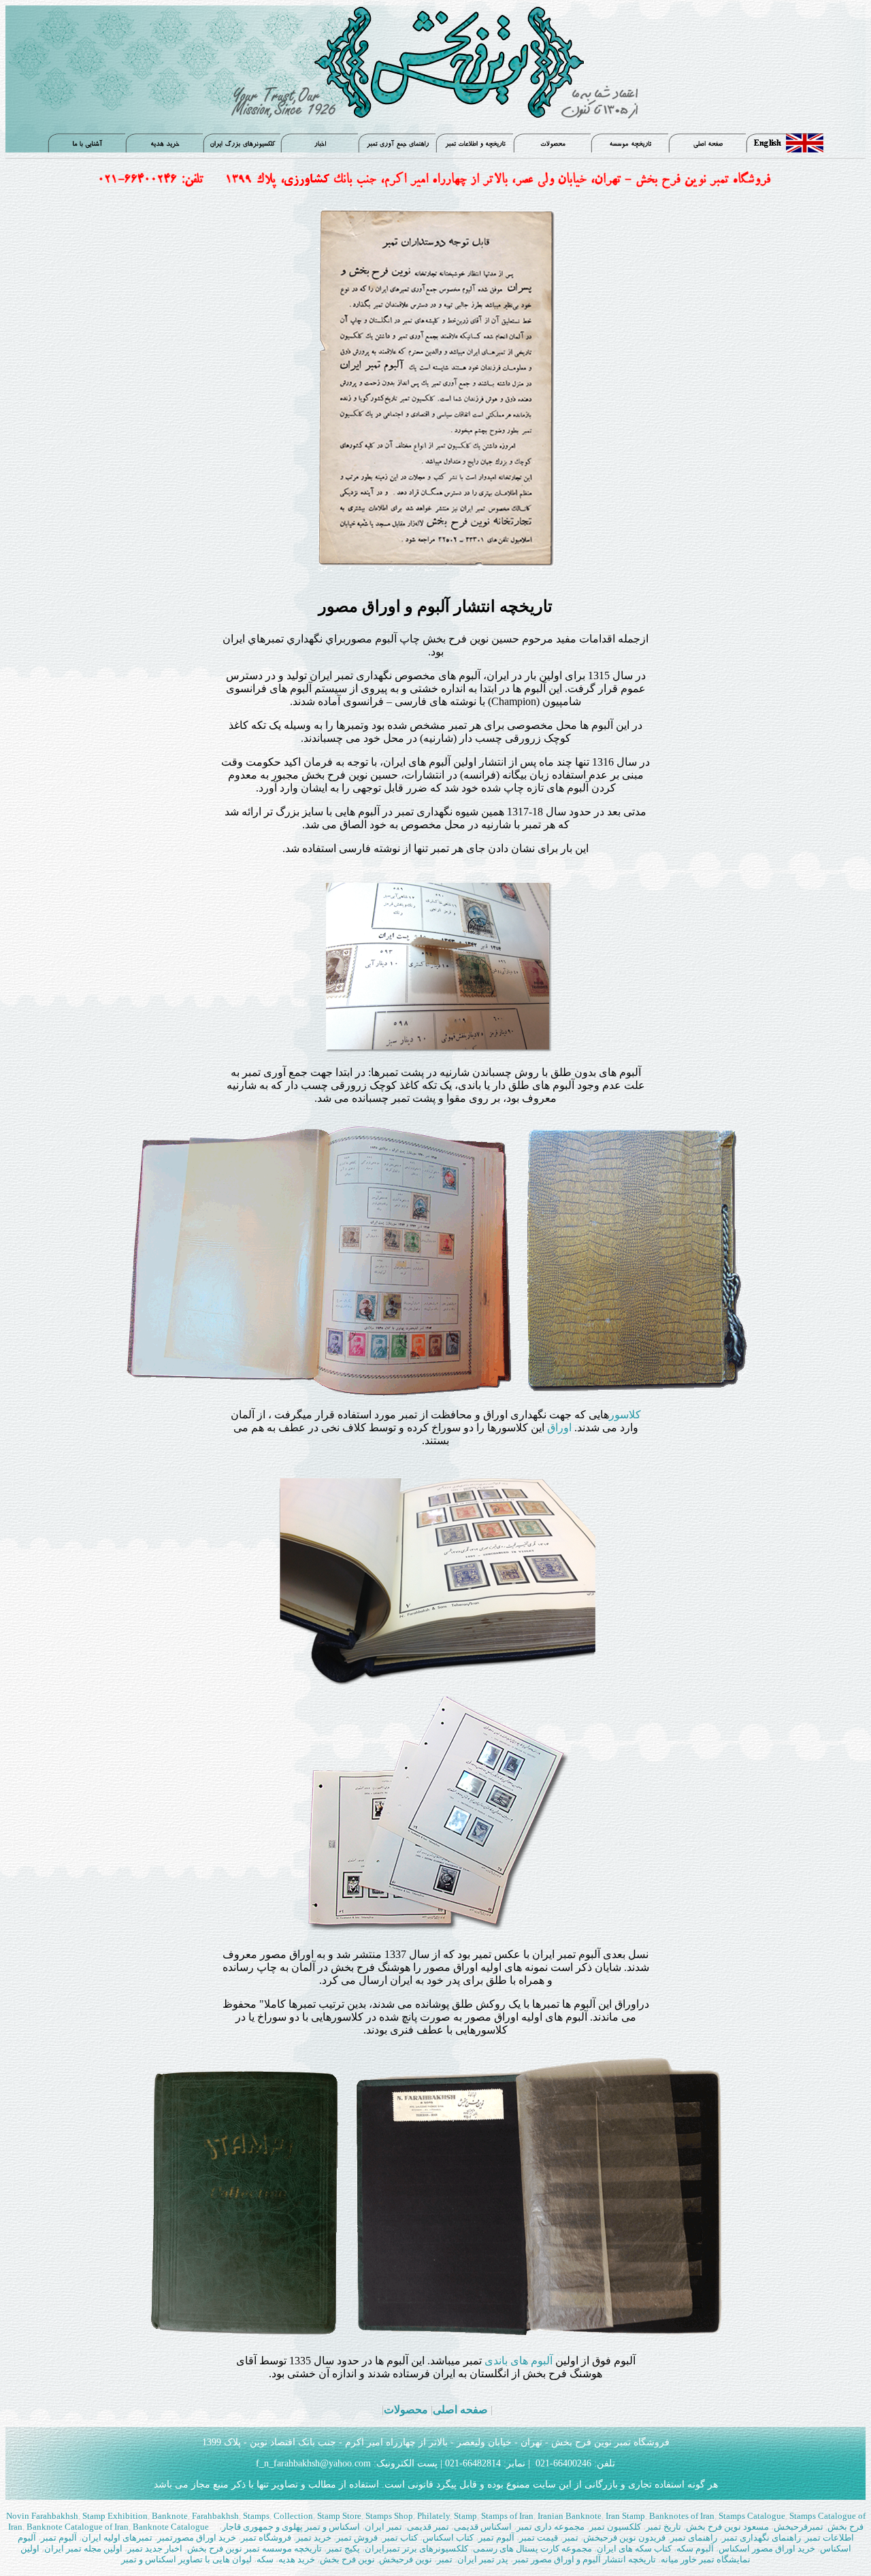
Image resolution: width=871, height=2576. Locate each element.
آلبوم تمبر (496, 2538)
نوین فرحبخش (406, 2559)
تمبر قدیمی (429, 2527)
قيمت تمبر (539, 2538)
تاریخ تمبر (663, 2527)
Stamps (256, 2516)
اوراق (559, 1428)
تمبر (572, 2538)
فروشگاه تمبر (266, 2538)
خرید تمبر (314, 2538)
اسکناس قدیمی (483, 2527)
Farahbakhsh (215, 2516)
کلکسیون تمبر (615, 2527)
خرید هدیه (298, 2559)
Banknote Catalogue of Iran (77, 2527)
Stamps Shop (389, 2516)
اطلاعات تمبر (829, 2538)
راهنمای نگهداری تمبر (762, 2538)
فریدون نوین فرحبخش (624, 2538)
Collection (293, 2516)
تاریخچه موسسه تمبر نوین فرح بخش (256, 2548)
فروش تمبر (358, 2538)
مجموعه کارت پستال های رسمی (532, 2548)
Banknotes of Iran (681, 2516)
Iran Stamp (624, 2516)
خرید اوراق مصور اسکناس (768, 2548)
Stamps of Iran (507, 2516)
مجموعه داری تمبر (550, 2527)
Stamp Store (338, 2516)
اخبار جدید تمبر (155, 2548)
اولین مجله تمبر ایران (83, 2548)
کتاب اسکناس (448, 2538)
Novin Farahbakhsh (42, 2516)
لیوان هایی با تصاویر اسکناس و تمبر (187, 2559)
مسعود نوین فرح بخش (727, 2527)
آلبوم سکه (695, 2548)
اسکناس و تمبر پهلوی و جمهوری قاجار (292, 2527)
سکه (265, 2559)
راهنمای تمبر (694, 2538)
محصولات (406, 2410)
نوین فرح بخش (347, 2559)
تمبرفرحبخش (799, 2527)
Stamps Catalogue (751, 2516)
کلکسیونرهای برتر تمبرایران (416, 2548)
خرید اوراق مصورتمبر (197, 2538)
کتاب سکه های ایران (634, 2548)
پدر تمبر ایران (484, 2559)
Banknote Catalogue (172, 2527)
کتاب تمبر (400, 2538)
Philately (433, 2516)
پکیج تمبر (343, 2548)
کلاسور (625, 1415)
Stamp (465, 2516)
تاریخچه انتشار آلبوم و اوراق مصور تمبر (585, 2559)
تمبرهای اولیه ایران (118, 2538)
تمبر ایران (383, 2527)
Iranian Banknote (569, 2516)
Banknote (170, 2516)
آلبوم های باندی (519, 2361)
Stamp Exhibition (115, 2516)
